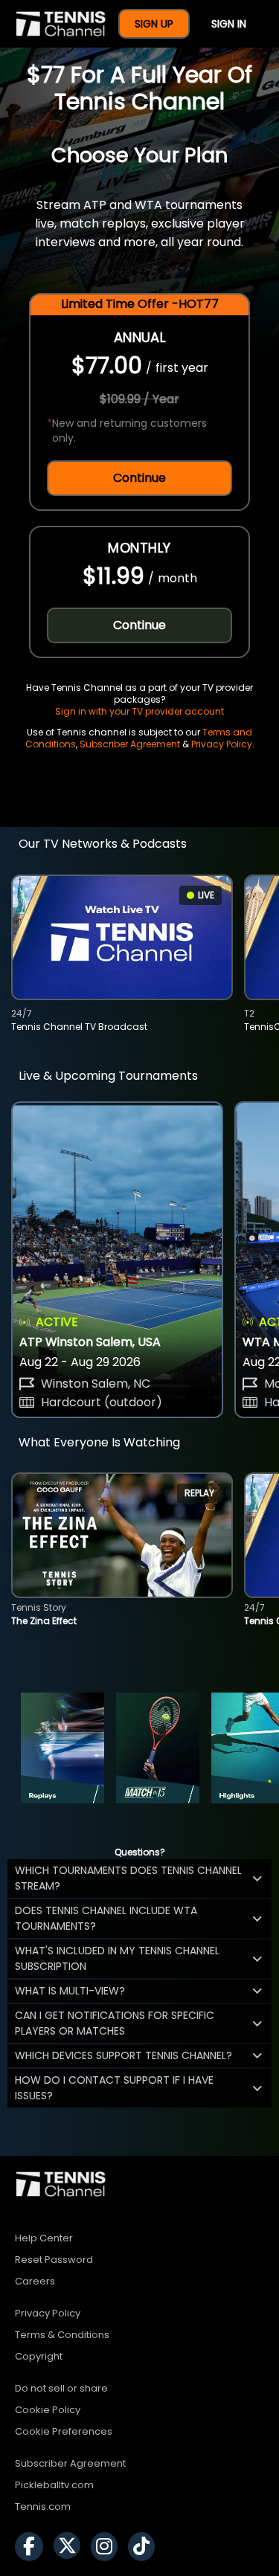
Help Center (44, 2238)
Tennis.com (43, 2506)
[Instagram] (108, 2547)
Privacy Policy (222, 744)
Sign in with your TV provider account (139, 711)
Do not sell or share (61, 2388)
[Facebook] (33, 2547)
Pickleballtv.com (54, 2485)
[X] (71, 2547)
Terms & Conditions (62, 2335)
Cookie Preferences (64, 2431)
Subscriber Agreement (130, 744)
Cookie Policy (48, 2410)
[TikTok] (145, 2547)
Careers (35, 2281)
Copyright (39, 2356)
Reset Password (54, 2260)
